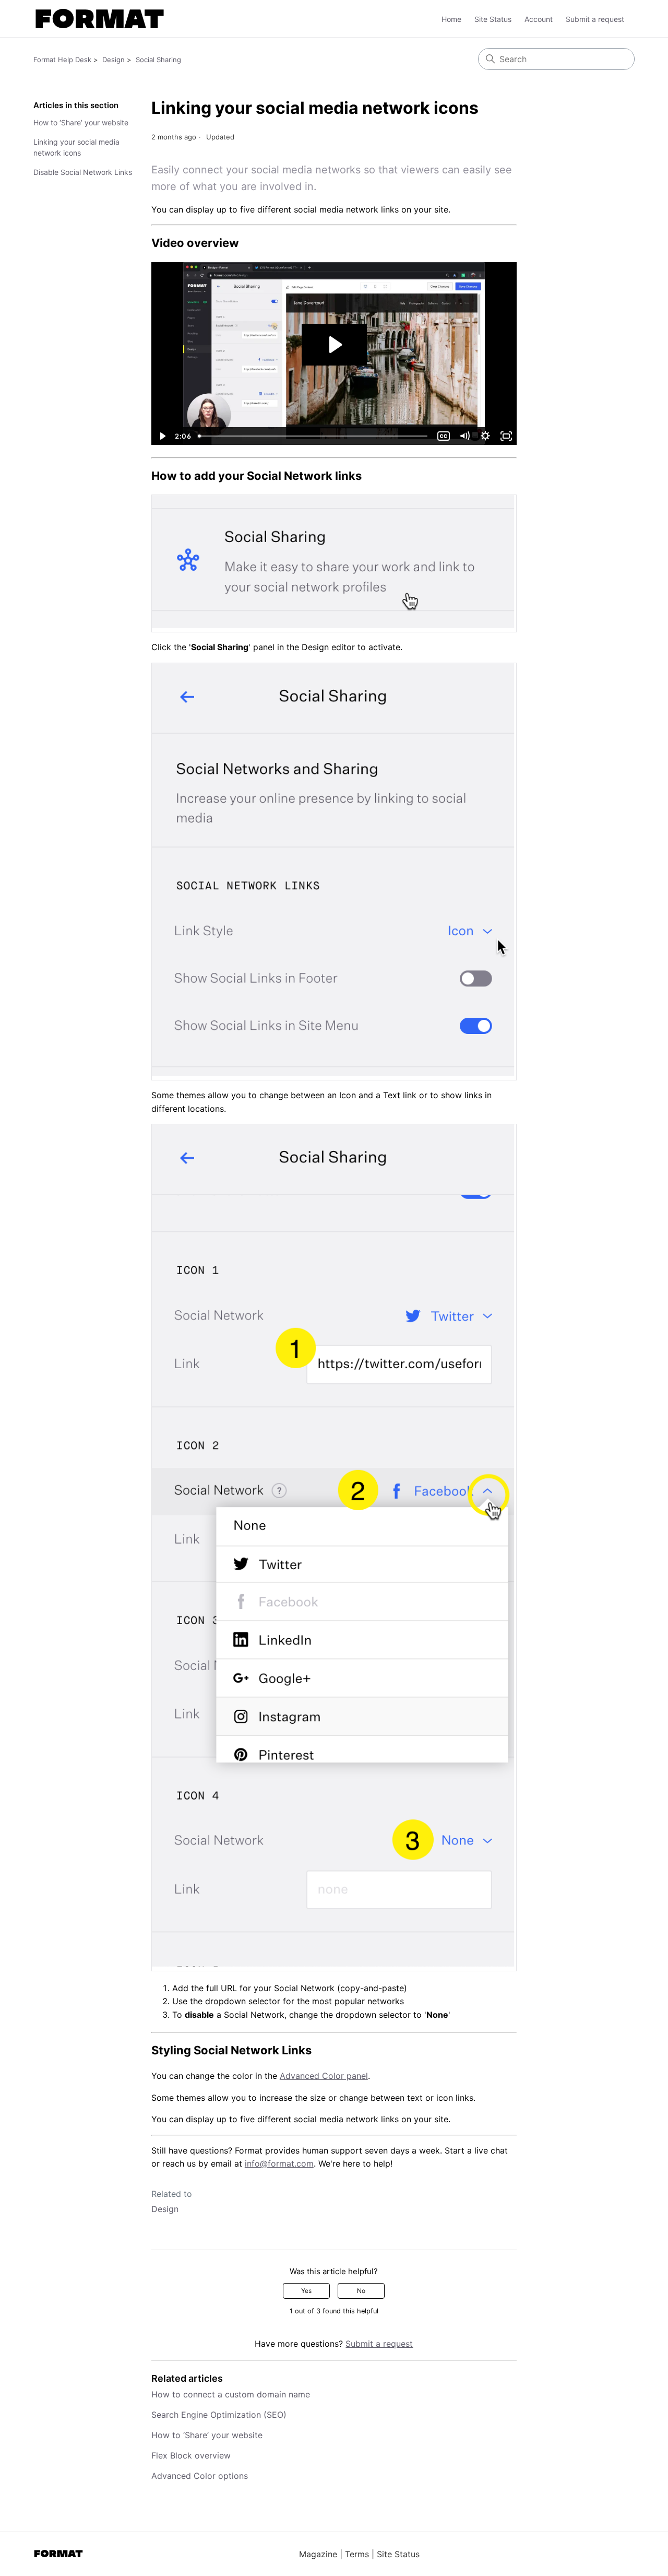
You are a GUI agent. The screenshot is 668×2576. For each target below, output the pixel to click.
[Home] (100, 19)
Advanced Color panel (324, 2076)
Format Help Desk (62, 60)
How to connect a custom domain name (231, 2394)
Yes (306, 2291)
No (361, 2291)
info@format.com (279, 2163)
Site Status (493, 19)
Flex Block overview (191, 2455)
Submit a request (595, 19)
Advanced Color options (200, 2476)
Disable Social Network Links (83, 172)
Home (451, 19)
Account (539, 19)
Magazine (318, 2554)
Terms (357, 2554)
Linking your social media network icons (76, 147)
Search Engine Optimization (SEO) (219, 2415)
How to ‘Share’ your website (81, 122)
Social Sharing (158, 60)
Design (114, 60)
